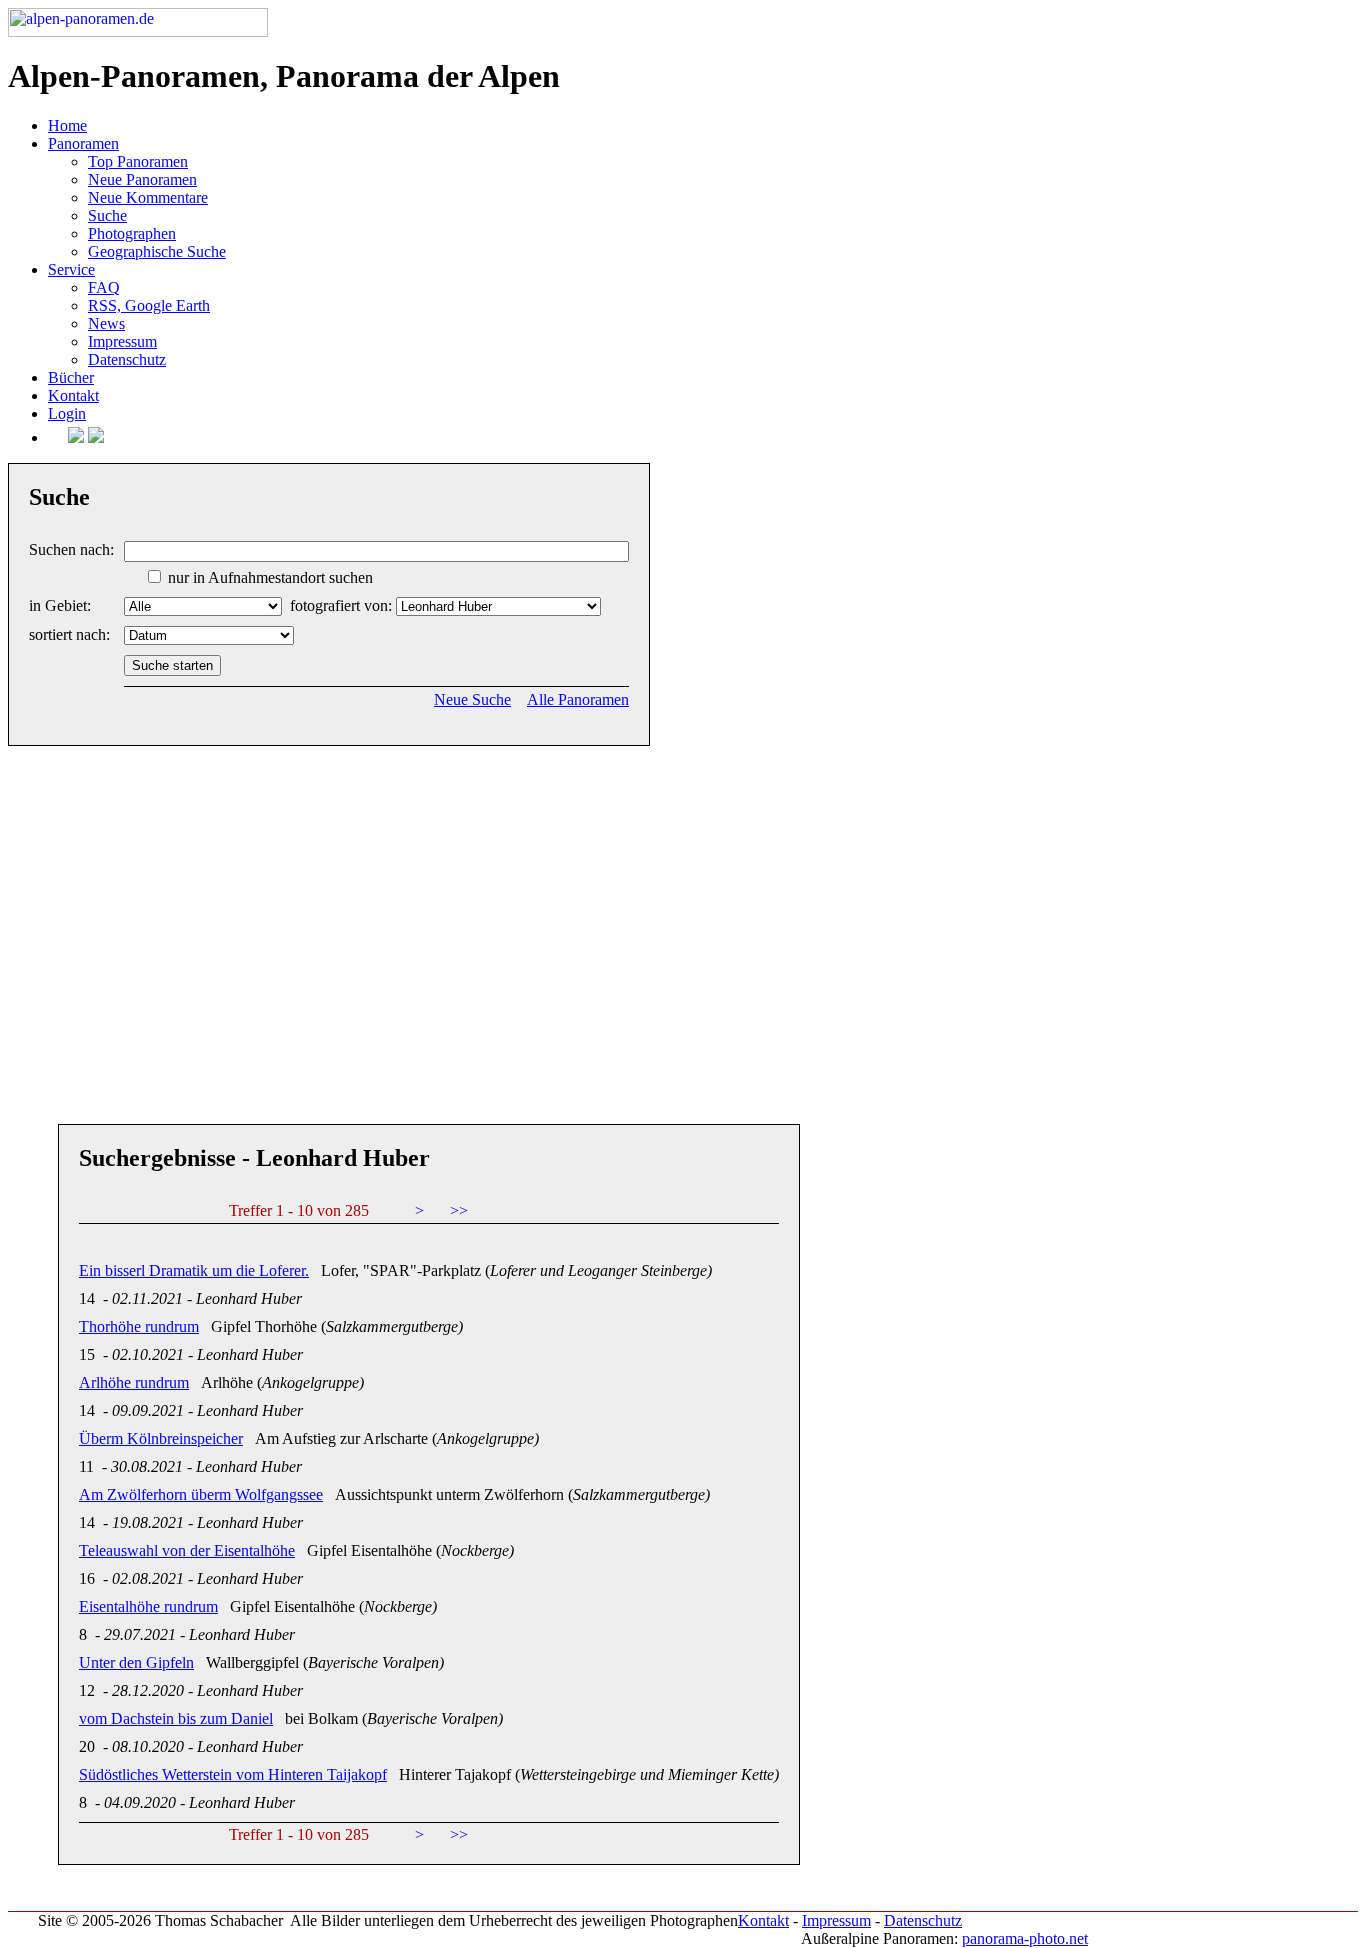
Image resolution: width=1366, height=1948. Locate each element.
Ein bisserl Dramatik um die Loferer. (194, 1270)
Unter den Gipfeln (136, 1662)
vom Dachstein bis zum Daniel (176, 1718)
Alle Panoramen (578, 699)
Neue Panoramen (142, 179)
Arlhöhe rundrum (134, 1382)
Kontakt (73, 395)
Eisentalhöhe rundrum (148, 1606)
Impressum (122, 341)
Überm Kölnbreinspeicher (161, 1438)
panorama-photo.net (1025, 1938)
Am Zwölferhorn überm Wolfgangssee (201, 1494)
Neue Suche (472, 699)
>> (459, 1210)
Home (67, 125)
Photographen (132, 233)
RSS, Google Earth (149, 305)
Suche (107, 215)
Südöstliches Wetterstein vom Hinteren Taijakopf (233, 1774)
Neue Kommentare (148, 197)
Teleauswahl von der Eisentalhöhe (187, 1550)
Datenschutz (127, 359)
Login (67, 413)
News (106, 323)
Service (71, 269)
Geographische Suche (157, 251)
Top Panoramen (138, 161)
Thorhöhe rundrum (139, 1326)
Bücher (71, 377)
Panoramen (83, 143)
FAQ (104, 287)
